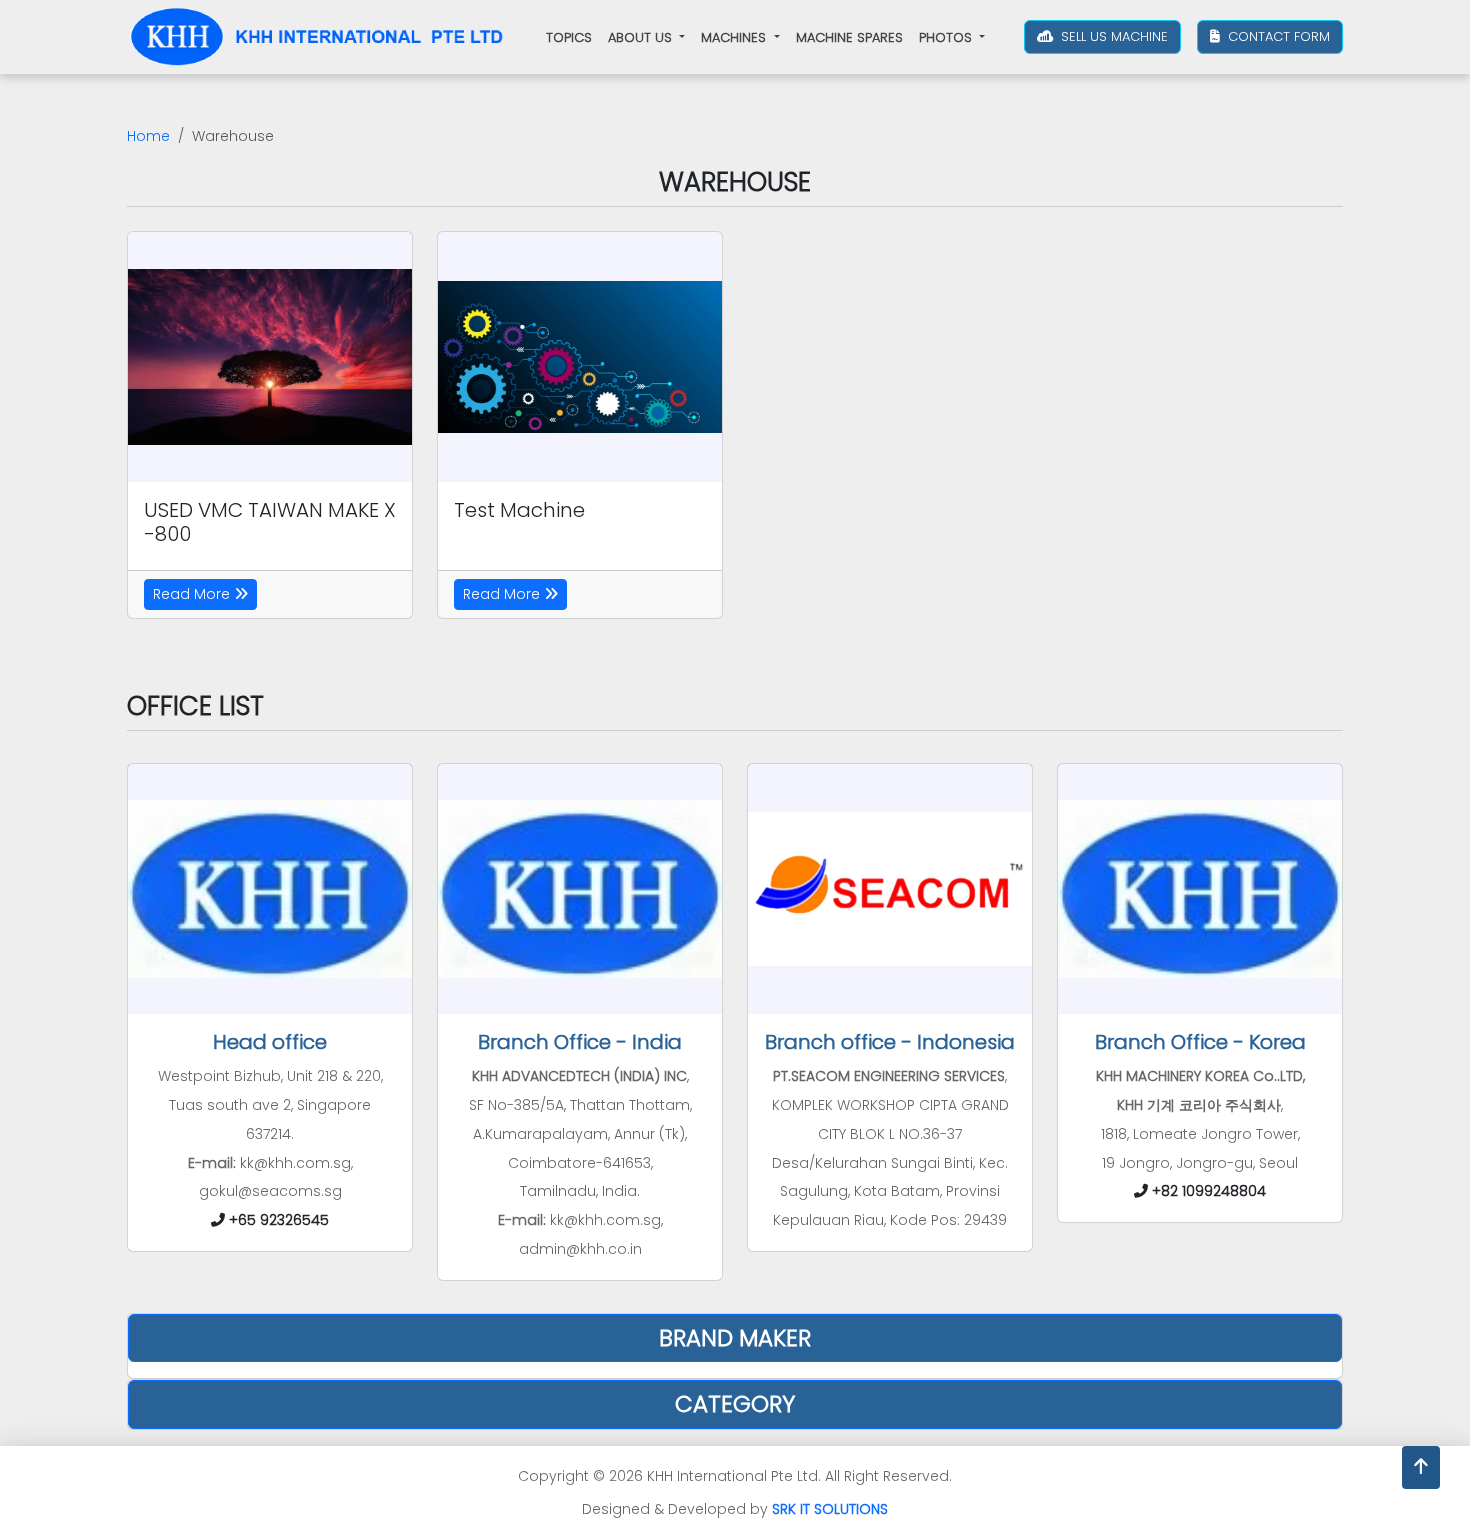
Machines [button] (735, 37)
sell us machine (1112, 36)
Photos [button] (947, 37)
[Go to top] (1421, 1467)
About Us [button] (642, 37)
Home (148, 136)
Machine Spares (849, 37)
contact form (1277, 36)
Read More (193, 594)
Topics (569, 37)
